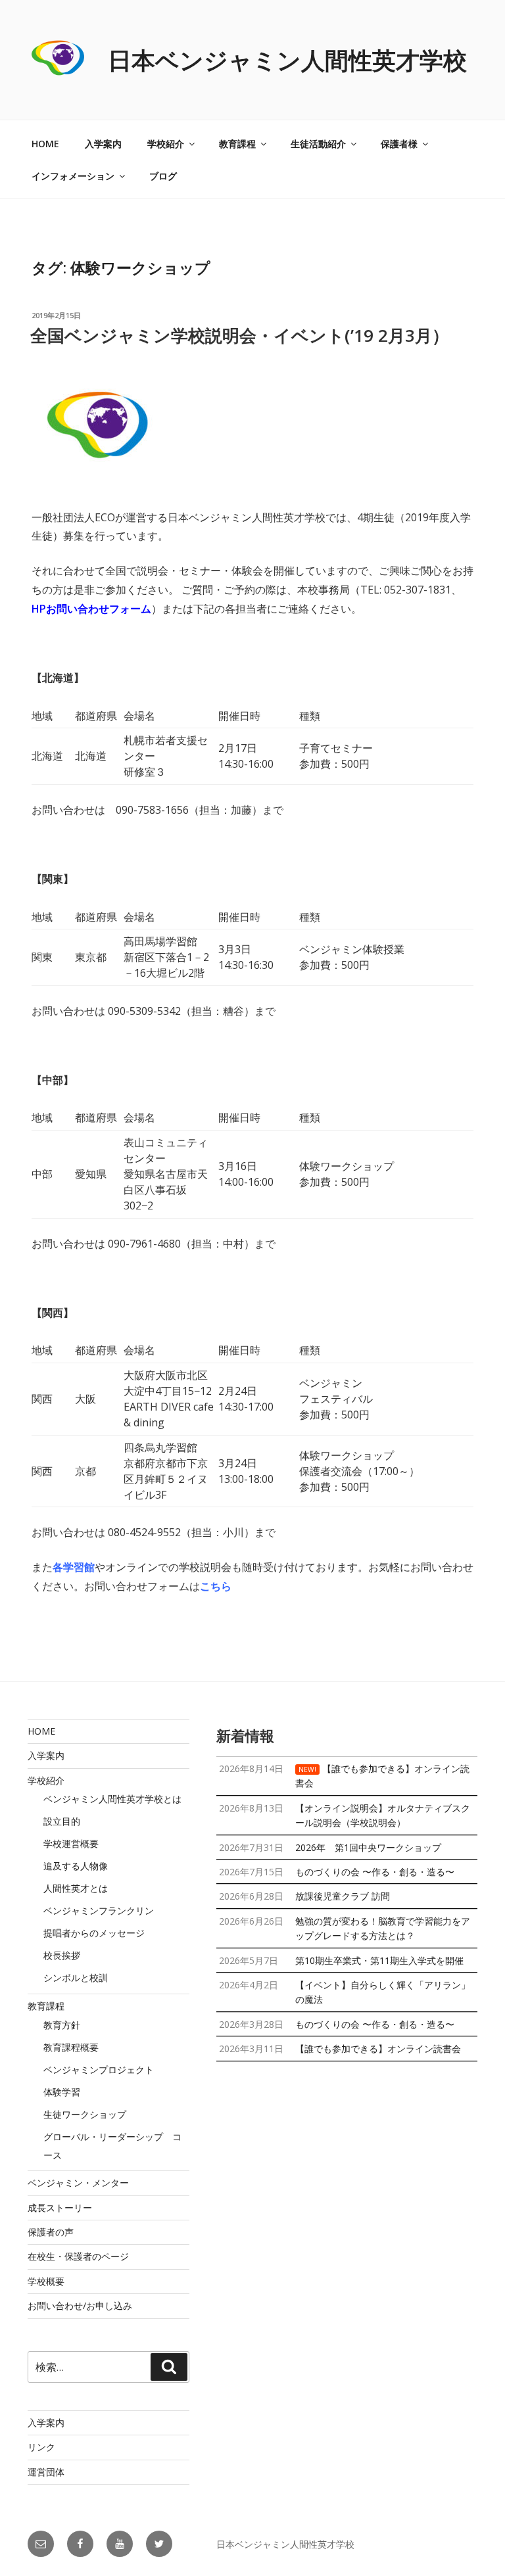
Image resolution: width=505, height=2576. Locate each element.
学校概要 (46, 2281)
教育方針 (62, 2025)
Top (474, 2545)
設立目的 (62, 1821)
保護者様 (399, 144)
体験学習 (62, 2092)
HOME (45, 144)
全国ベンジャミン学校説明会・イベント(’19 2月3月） (240, 335)
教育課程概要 (71, 2047)
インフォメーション (73, 176)
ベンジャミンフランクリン (99, 1910)
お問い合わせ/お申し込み (80, 2306)
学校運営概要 (71, 1843)
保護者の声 (51, 2232)
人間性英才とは (76, 1888)
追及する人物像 (76, 1866)
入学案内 (103, 144)
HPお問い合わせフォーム (91, 609)
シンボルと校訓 (76, 1978)
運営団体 (46, 2472)
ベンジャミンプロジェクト (99, 2070)
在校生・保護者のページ (78, 2256)
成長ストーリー (60, 2208)
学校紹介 (166, 144)
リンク (41, 2447)
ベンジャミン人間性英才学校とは (112, 1799)
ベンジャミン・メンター (78, 2183)
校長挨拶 (62, 1955)
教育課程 (237, 144)
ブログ (163, 176)
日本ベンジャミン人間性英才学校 (287, 60)
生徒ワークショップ (85, 2114)
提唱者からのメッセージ (94, 1933)
